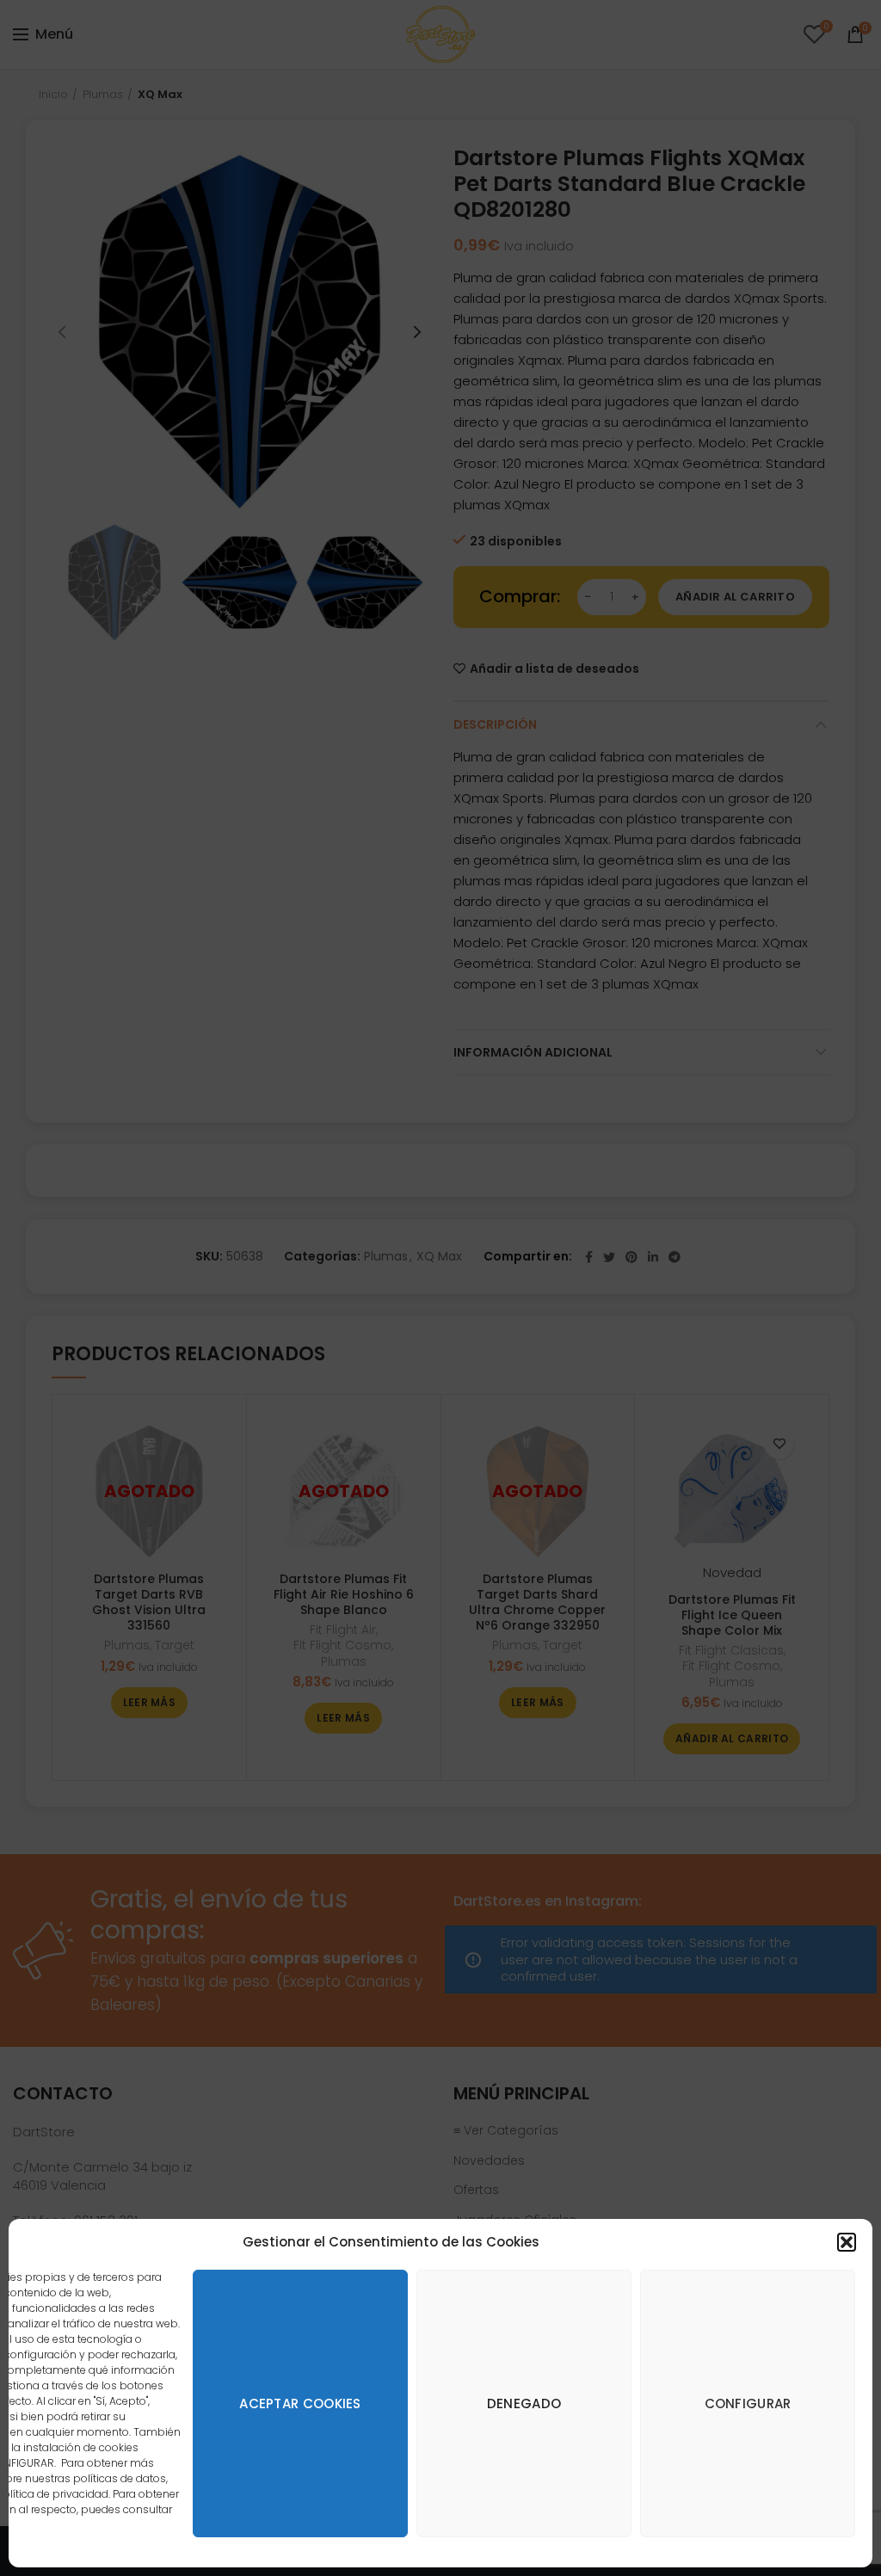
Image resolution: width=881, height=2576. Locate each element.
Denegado (524, 2403)
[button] (847, 2242)
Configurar (748, 2403)
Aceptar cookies (300, 2403)
